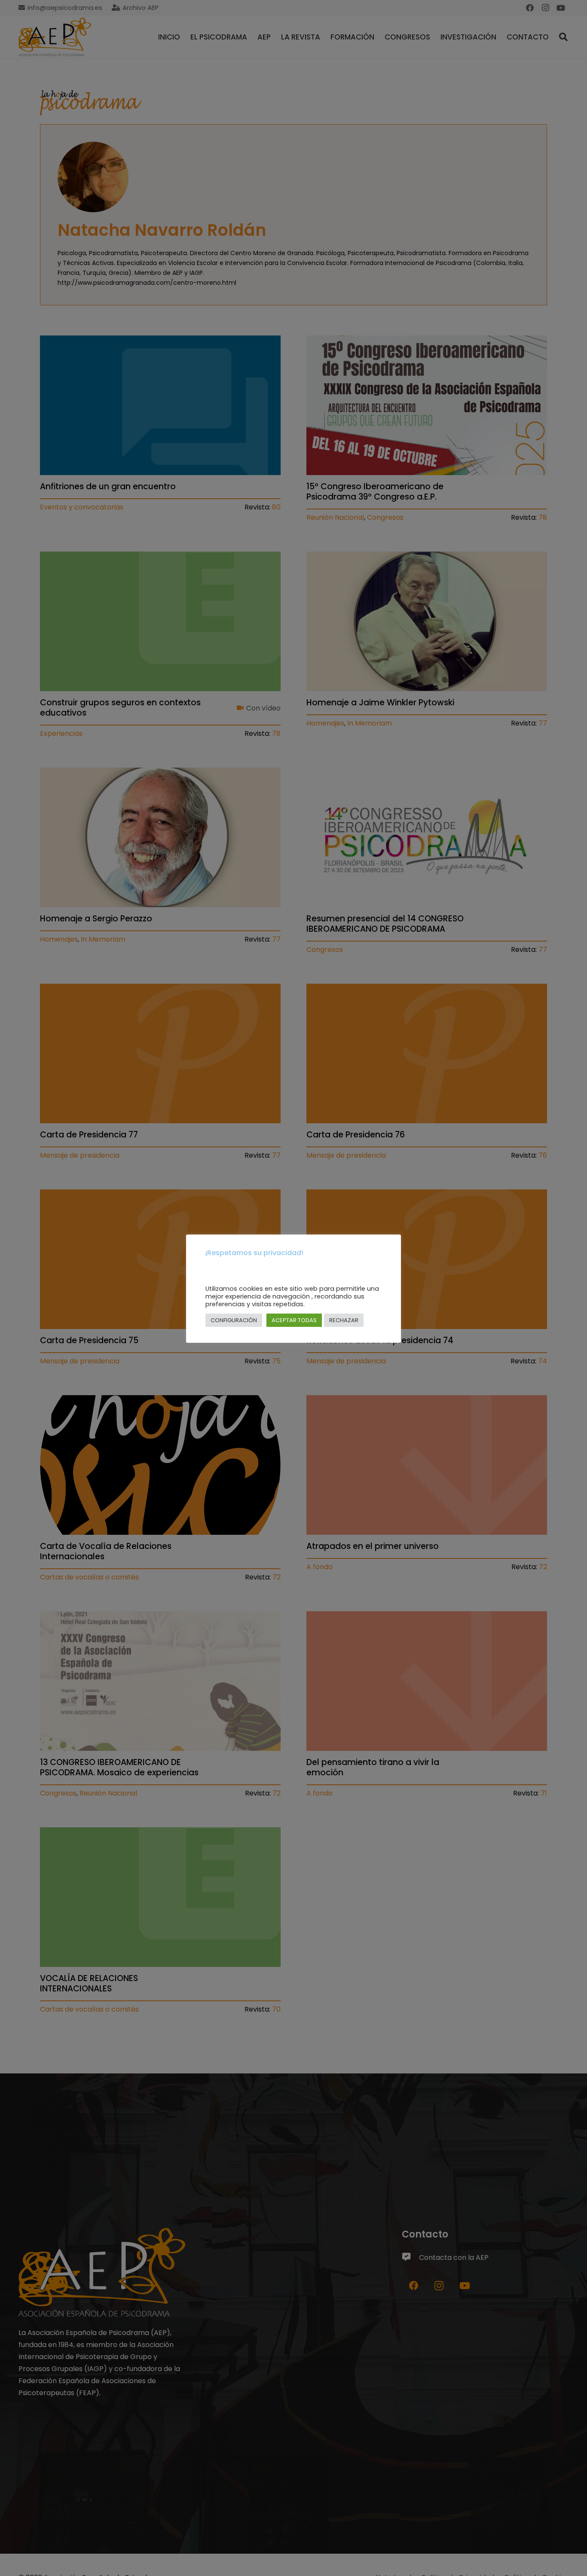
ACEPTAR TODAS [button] (294, 1321)
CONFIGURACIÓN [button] (234, 1321)
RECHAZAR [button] (344, 1321)
